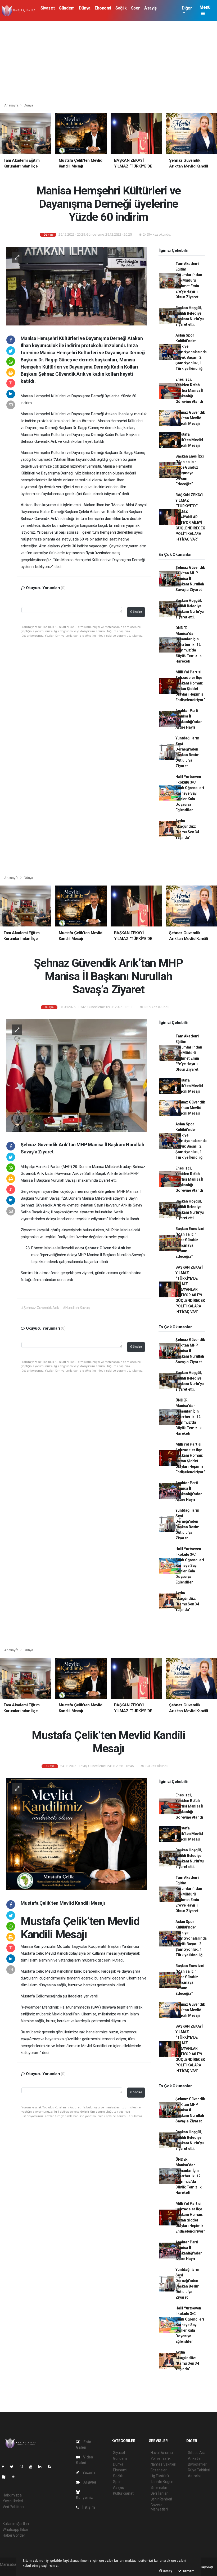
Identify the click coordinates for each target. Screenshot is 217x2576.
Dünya (85, 8)
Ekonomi (103, 8)
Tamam (188, 2571)
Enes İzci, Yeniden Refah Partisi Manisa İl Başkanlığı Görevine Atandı (189, 390)
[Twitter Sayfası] (14, 2467)
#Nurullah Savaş (76, 1308)
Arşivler (89, 2482)
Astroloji (195, 2476)
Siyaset (48, 8)
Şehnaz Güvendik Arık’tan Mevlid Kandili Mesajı (190, 418)
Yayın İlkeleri (13, 2501)
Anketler (195, 2458)
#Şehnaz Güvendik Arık (40, 1308)
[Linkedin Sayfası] (42, 2467)
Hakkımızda (12, 2495)
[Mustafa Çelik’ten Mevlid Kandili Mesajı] (77, 1834)
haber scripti (10, 2570)
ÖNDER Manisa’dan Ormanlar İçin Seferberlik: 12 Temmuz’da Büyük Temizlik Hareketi (188, 645)
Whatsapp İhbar (15, 2530)
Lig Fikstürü (160, 2476)
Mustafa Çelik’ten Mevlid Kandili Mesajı (189, 440)
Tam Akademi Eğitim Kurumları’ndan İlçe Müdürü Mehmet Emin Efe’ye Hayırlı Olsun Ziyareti (189, 280)
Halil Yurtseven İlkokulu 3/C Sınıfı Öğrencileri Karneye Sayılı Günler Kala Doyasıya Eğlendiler (190, 793)
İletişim (88, 2507)
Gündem (67, 8)
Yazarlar (89, 2472)
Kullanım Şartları (16, 2524)
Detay (167, 2571)
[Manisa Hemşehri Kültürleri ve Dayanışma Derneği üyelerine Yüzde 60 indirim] (77, 286)
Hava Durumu (162, 2453)
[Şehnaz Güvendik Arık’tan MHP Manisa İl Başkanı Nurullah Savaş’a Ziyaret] (77, 1075)
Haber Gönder (14, 2535)
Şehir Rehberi (161, 2499)
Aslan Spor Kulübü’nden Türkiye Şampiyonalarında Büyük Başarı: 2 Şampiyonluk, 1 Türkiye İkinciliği (191, 352)
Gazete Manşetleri (159, 2507)
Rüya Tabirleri (199, 2470)
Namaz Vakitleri (163, 2464)
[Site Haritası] (6, 2477)
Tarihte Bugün (162, 2482)
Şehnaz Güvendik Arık (41, 1205)
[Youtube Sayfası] (33, 2467)
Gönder (136, 612)
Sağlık (121, 8)
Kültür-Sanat (123, 2493)
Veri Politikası (13, 2507)
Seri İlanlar (159, 2493)
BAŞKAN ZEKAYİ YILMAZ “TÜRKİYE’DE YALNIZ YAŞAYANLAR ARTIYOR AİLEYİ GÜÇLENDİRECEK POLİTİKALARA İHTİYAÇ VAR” (190, 517)
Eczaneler (159, 2470)
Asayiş (150, 8)
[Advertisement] (108, 61)
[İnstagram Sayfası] (24, 2467)
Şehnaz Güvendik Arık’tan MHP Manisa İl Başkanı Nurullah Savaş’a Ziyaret (190, 579)
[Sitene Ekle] (15, 2477)
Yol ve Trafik (161, 2458)
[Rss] (51, 2467)
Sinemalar (159, 2488)
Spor (135, 8)
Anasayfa (12, 105)
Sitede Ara (196, 2453)
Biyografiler (197, 2464)
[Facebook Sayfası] (5, 2467)
